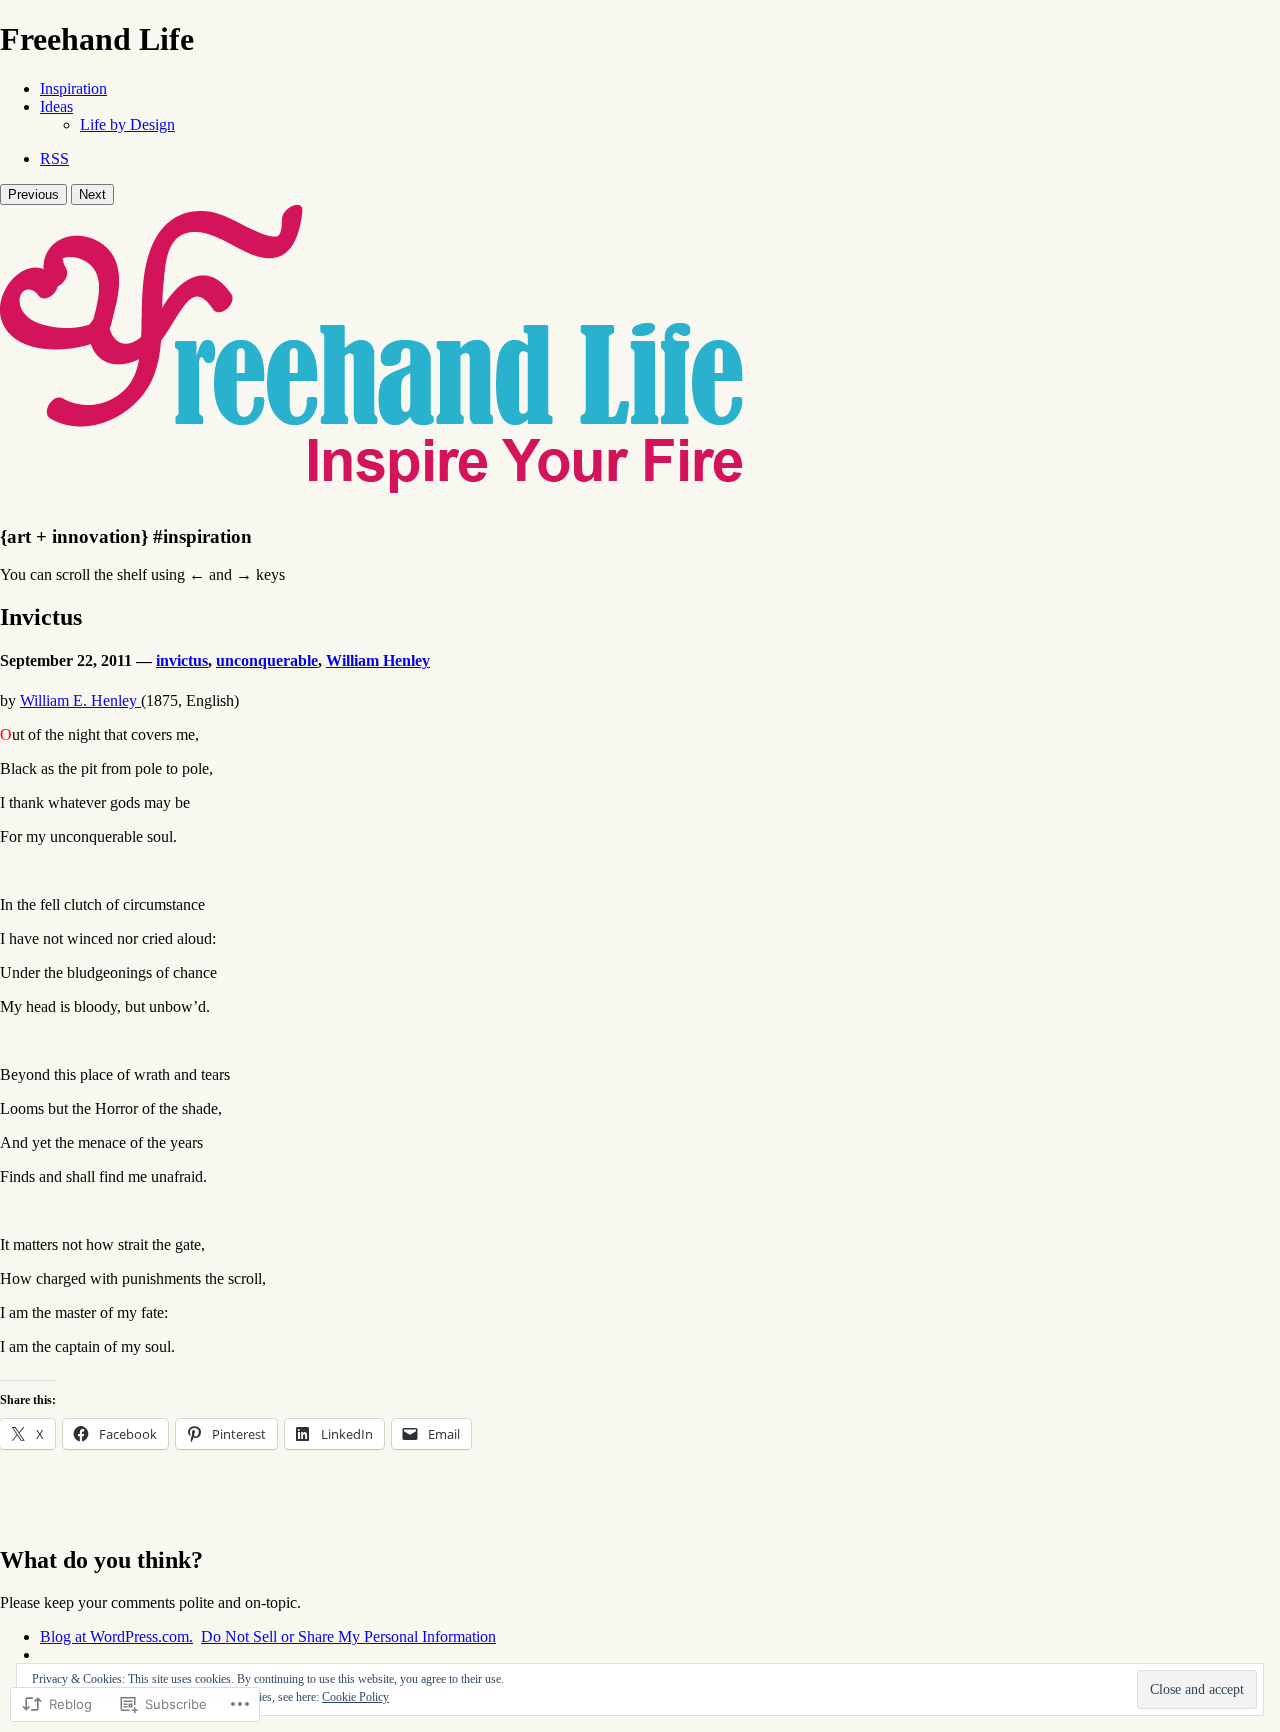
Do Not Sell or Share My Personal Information (348, 1636)
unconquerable (267, 660)
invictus (182, 660)
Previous (33, 194)
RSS (54, 158)
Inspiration (73, 88)
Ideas (56, 106)
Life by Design (127, 124)
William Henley (378, 660)
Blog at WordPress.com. (116, 1636)
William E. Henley (80, 700)
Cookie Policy (355, 1697)
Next (92, 194)
